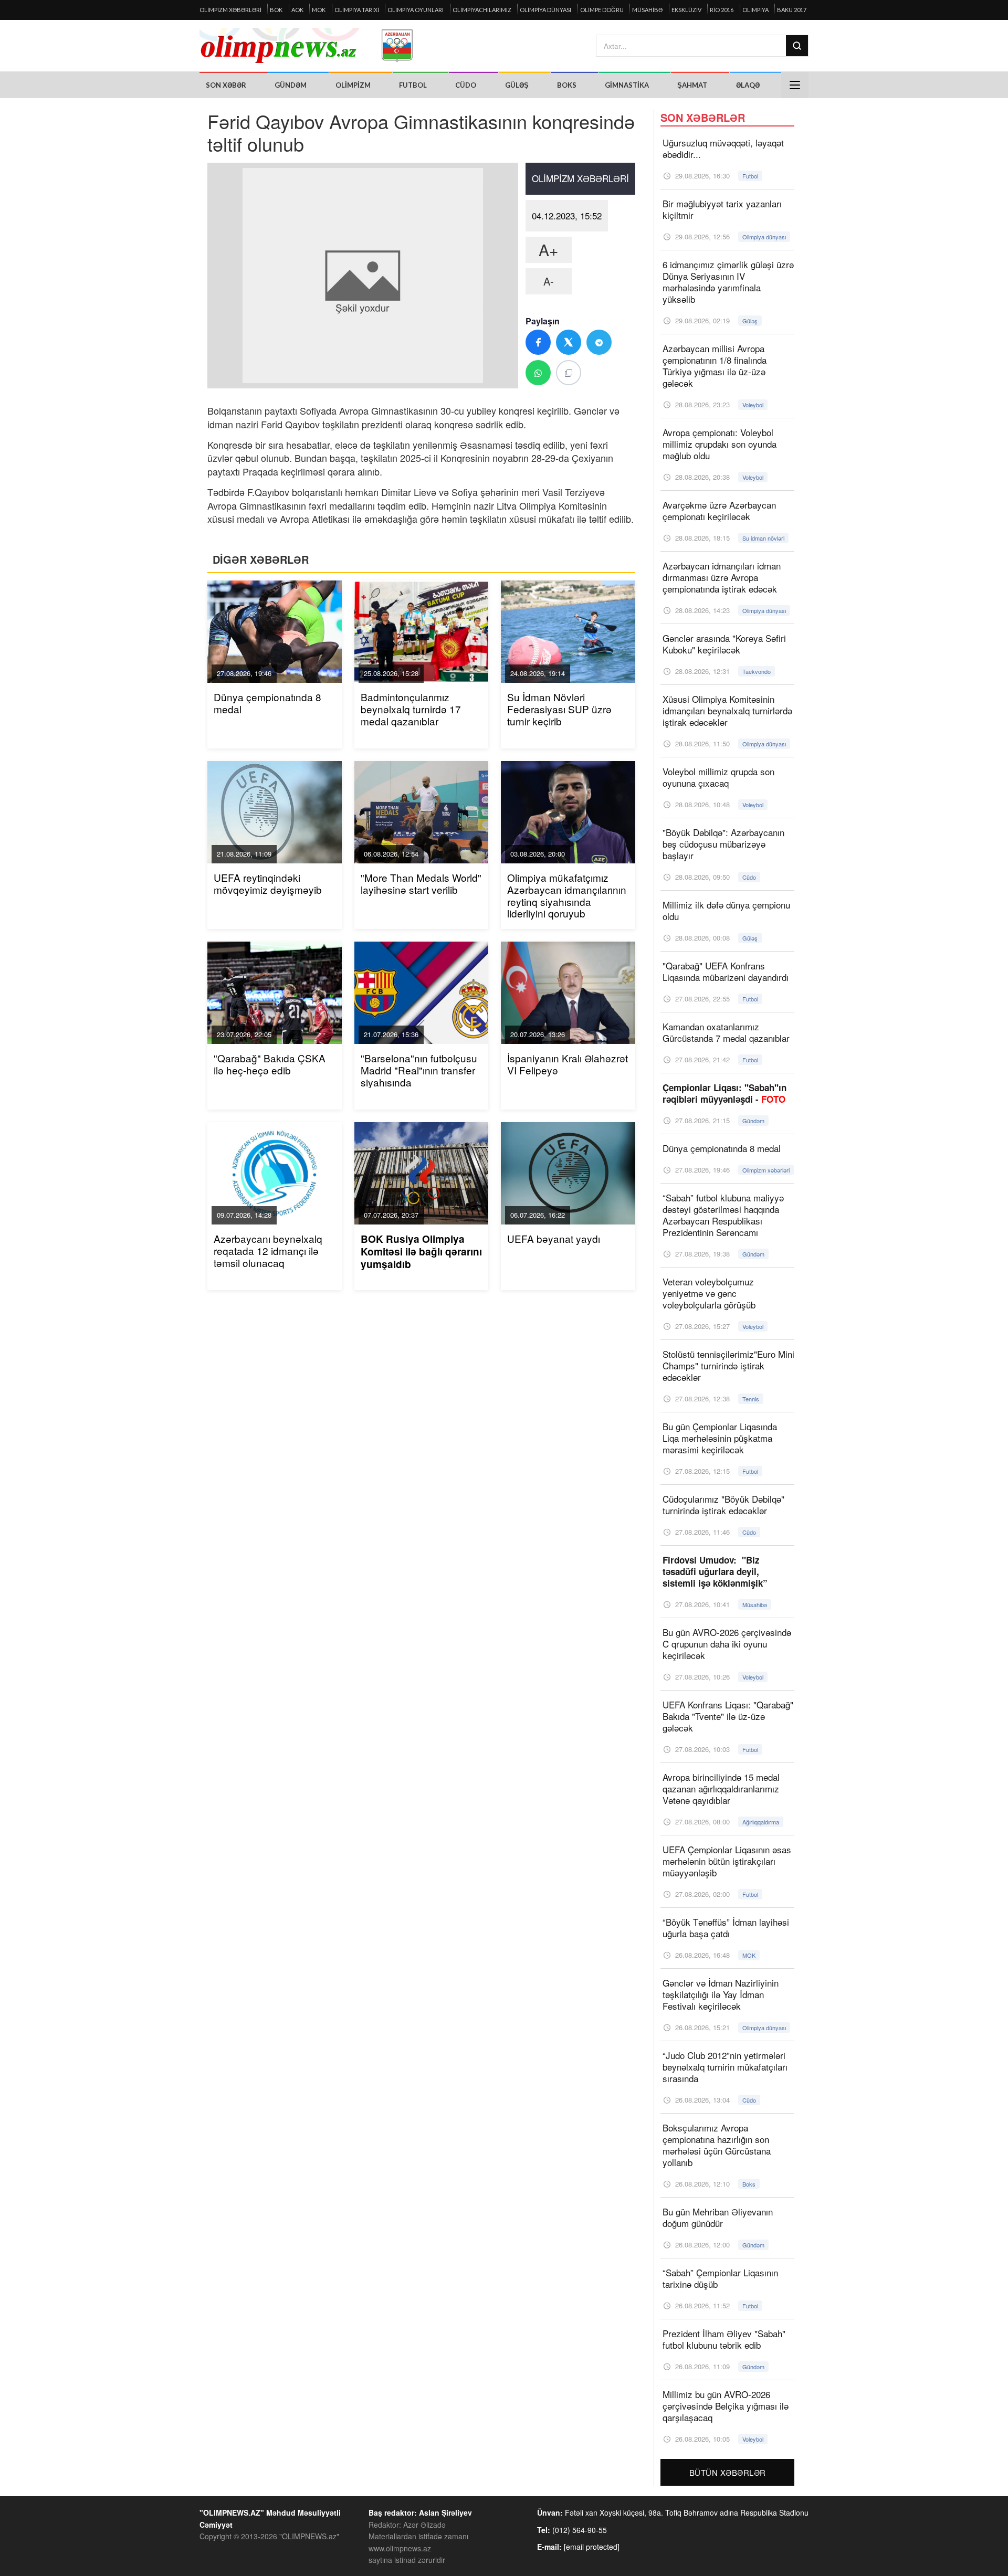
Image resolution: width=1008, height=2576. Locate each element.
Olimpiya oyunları (416, 10)
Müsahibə (647, 10)
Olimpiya (755, 10)
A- (549, 281)
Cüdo (466, 85)
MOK (319, 10)
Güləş (517, 85)
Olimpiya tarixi (357, 10)
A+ (549, 250)
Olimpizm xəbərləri (230, 10)
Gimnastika (627, 85)
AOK (297, 10)
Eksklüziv (686, 10)
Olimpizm (353, 85)
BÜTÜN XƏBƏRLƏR (728, 2472)
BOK (276, 10)
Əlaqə (748, 85)
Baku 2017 (792, 10)
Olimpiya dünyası (545, 10)
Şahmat (692, 85)
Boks (567, 85)
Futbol (413, 85)
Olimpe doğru (602, 10)
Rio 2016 (722, 10)
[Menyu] (795, 85)
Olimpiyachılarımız (482, 10)
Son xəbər (226, 85)
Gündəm (291, 85)
